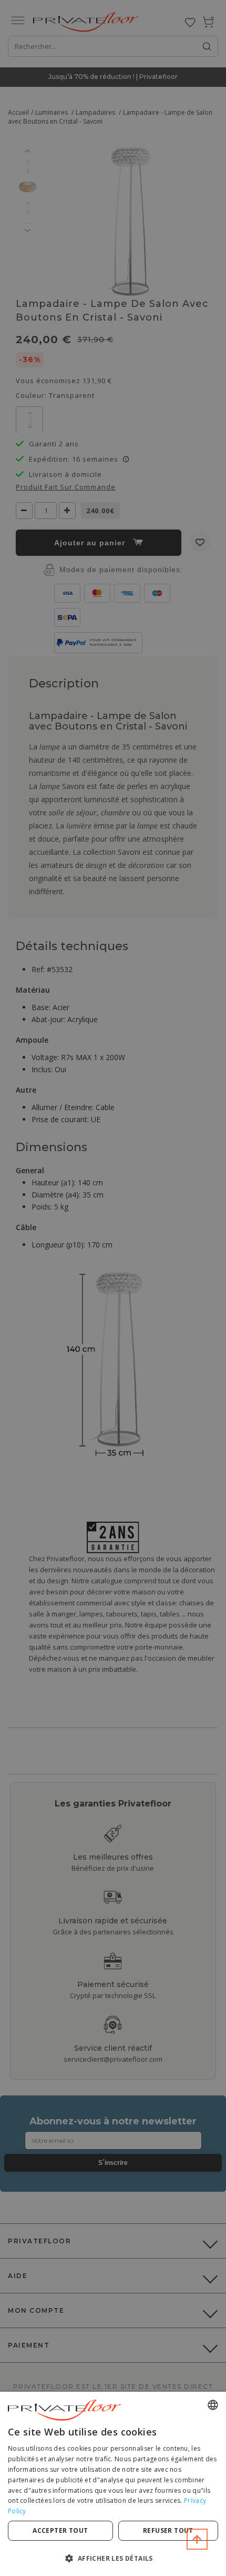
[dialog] (113, 2484)
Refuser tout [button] (168, 2530)
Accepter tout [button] (60, 2530)
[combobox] (213, 2405)
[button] (113, 2558)
